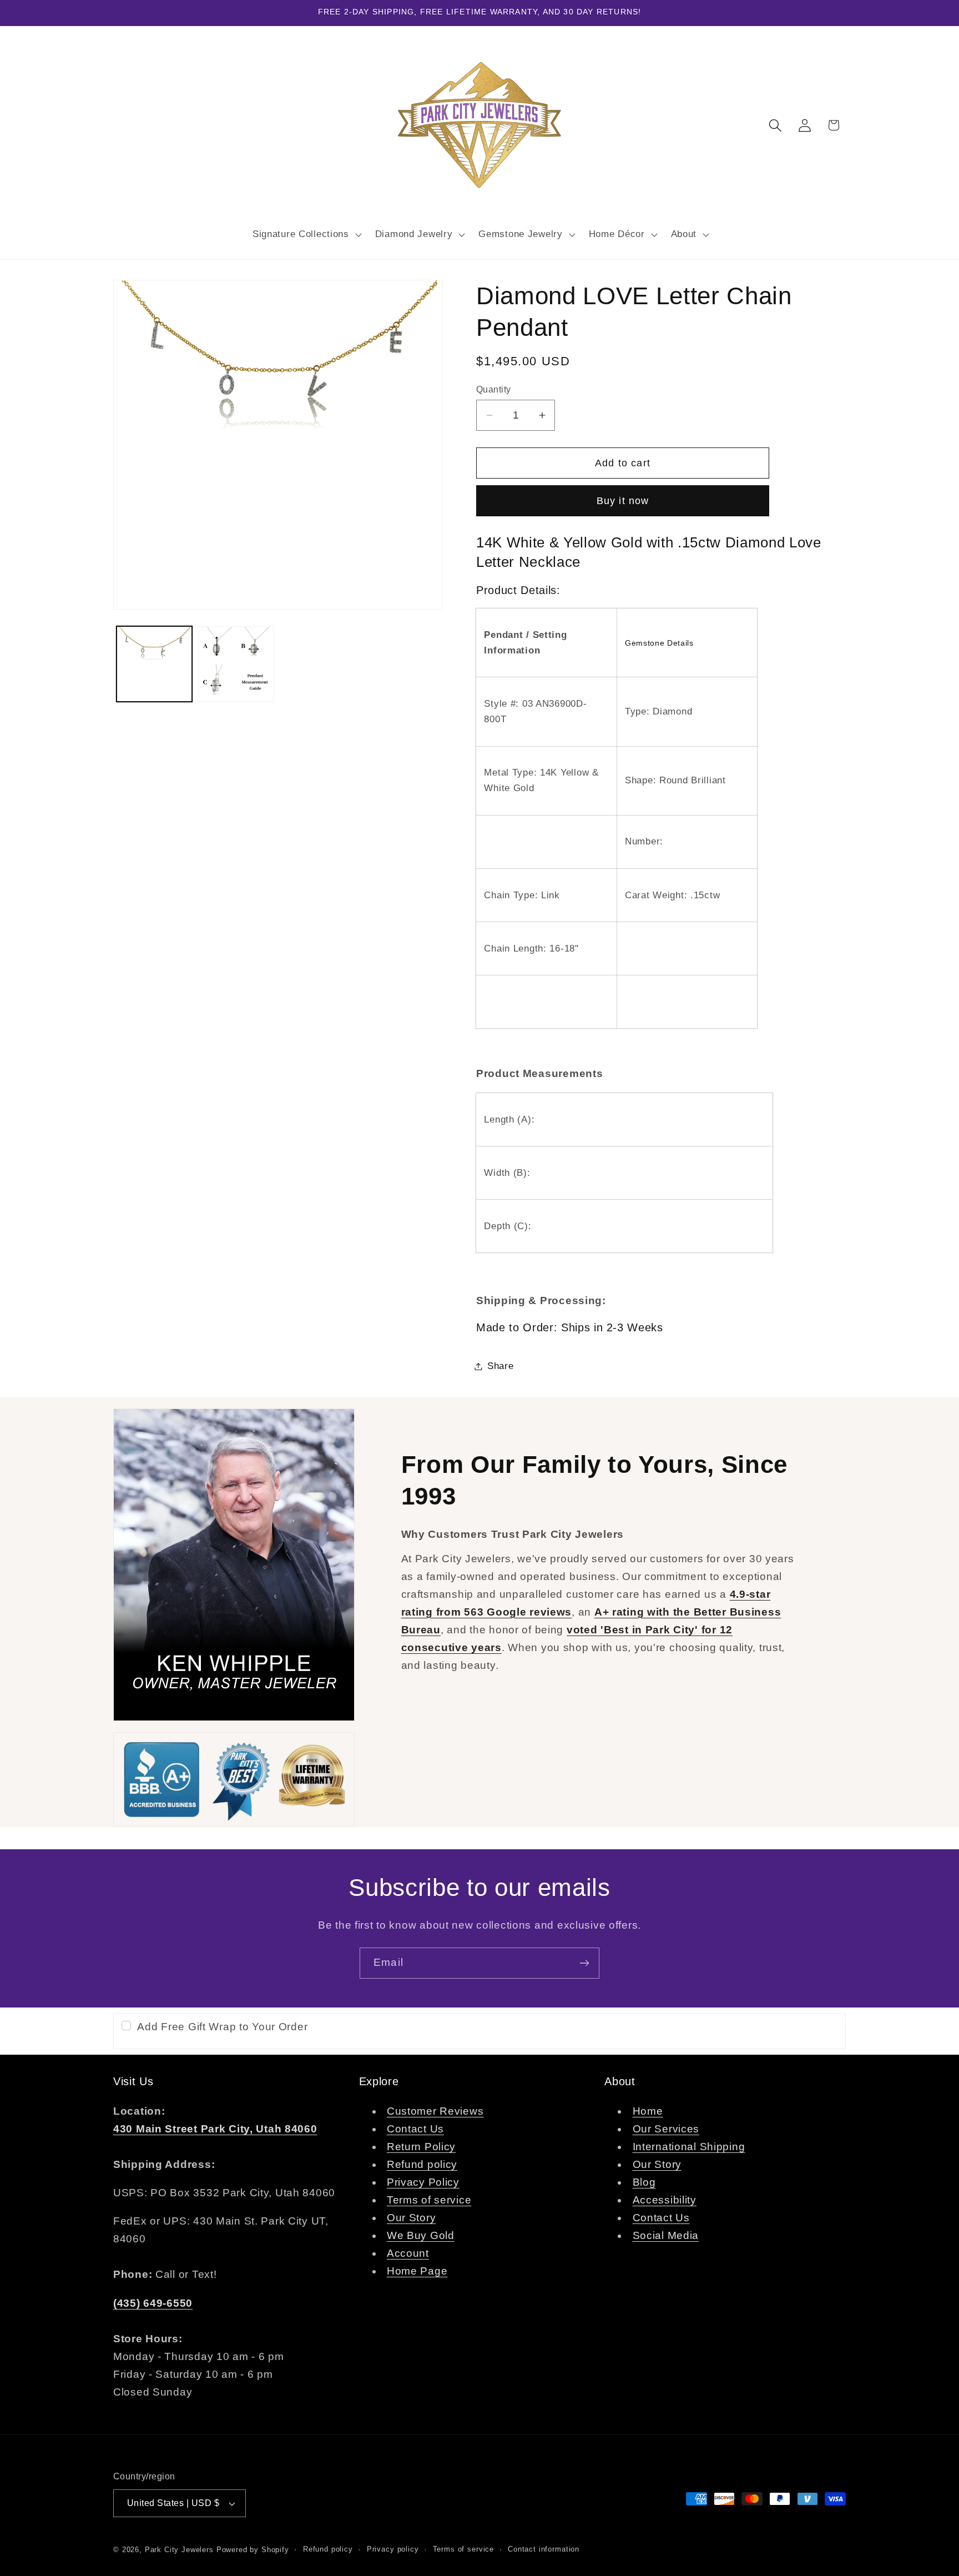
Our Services (666, 2129)
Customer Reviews (435, 2111)
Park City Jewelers (179, 2550)
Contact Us (415, 2129)
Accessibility (665, 2200)
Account (408, 2253)
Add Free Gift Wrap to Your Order (222, 2027)
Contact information (544, 2549)
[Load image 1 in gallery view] (154, 664)
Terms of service (429, 2200)
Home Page (417, 2271)
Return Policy (421, 2147)
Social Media (666, 2235)
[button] (306, 234)
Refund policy (422, 2164)
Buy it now (623, 501)
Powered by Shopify (253, 2550)
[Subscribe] (584, 1963)
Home (648, 2111)
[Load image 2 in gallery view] (236, 664)
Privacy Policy (423, 2182)
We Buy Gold (421, 2235)
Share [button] (501, 1366)
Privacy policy (393, 2549)
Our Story (411, 2218)
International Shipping (689, 2147)
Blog (644, 2182)
